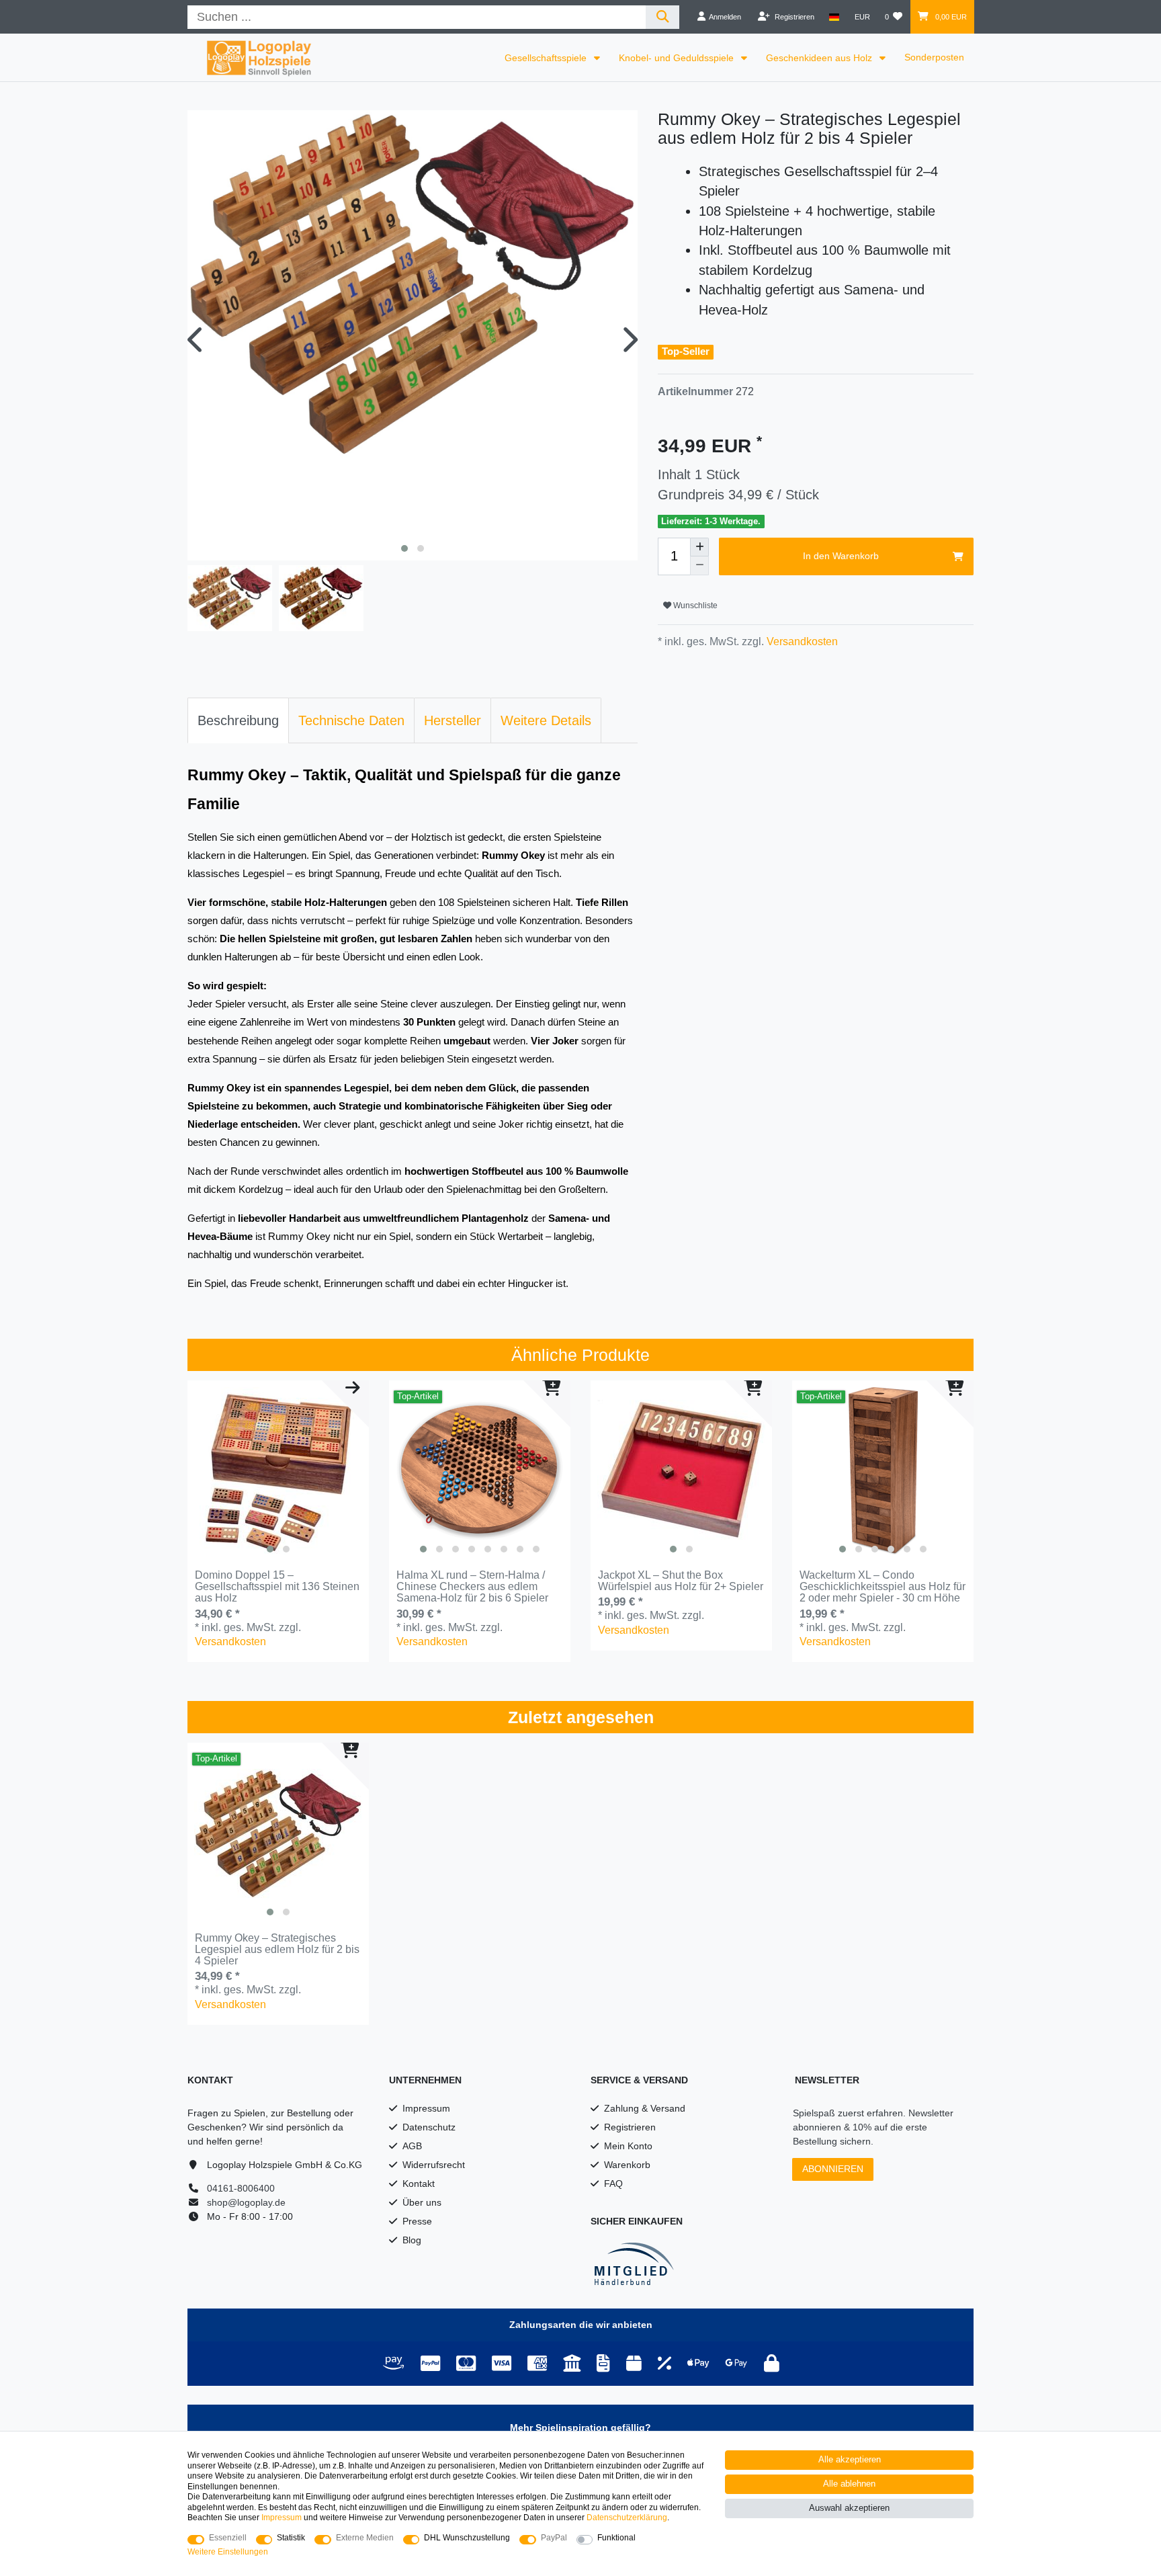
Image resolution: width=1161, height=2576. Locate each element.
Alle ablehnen (849, 2484)
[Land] (834, 17)
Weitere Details (546, 720)
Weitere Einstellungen (228, 2552)
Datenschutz (429, 2127)
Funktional (616, 2538)
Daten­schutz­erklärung (627, 2518)
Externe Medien (365, 2538)
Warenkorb (627, 2165)
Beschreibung (238, 720)
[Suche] (663, 17)
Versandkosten (801, 641)
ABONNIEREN (833, 2169)
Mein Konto (628, 2146)
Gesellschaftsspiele (547, 58)
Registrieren (630, 2127)
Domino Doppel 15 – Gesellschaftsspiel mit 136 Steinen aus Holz (277, 1587)
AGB (412, 2146)
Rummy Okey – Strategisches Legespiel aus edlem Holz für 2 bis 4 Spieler (277, 1950)
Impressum (426, 2108)
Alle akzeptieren (850, 2460)
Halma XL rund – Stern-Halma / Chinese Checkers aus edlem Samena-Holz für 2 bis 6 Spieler (472, 1587)
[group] (278, 1471)
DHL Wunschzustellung (467, 2538)
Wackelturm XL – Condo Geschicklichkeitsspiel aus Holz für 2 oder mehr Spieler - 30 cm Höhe (883, 1587)
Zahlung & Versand (645, 2108)
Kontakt (419, 2184)
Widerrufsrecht (434, 2165)
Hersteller (453, 720)
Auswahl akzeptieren (849, 2508)
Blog (412, 2240)
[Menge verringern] (699, 566)
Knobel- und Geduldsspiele (678, 58)
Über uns (422, 2202)
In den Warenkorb (841, 556)
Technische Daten (351, 720)
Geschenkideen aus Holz (820, 58)
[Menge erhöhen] (699, 547)
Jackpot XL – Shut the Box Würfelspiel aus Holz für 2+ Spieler (681, 1581)
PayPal (554, 2538)
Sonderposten (934, 57)
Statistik (291, 2538)
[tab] (238, 720)
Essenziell (228, 2538)
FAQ (613, 2184)
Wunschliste (694, 606)
